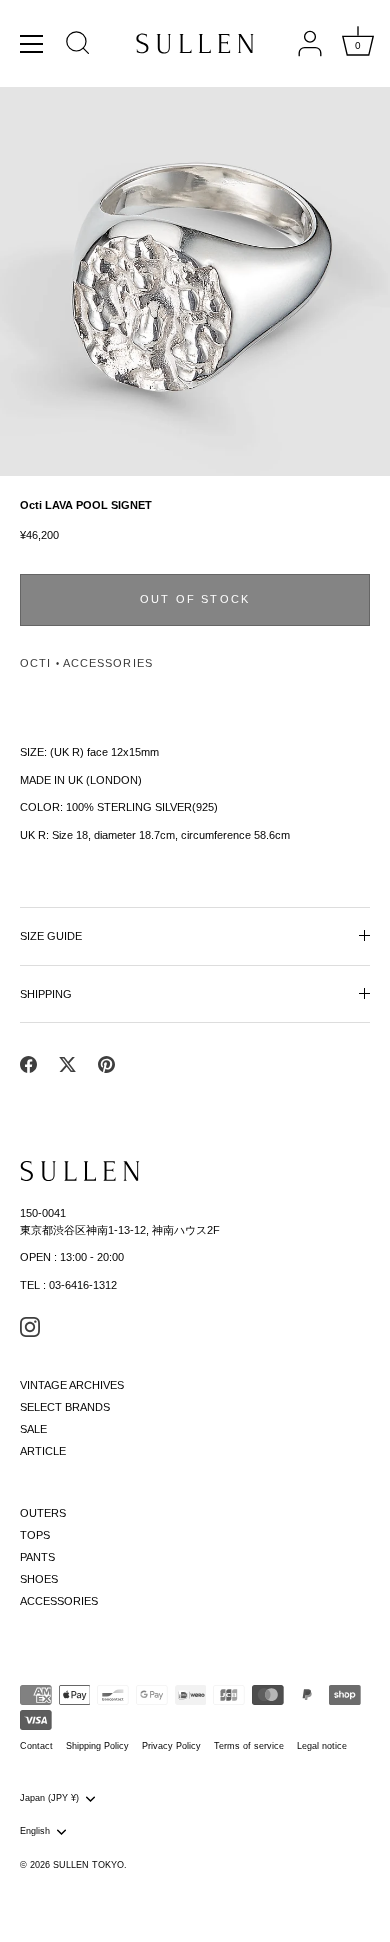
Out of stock (195, 599)
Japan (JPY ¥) (49, 1798)
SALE (33, 1429)
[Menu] (32, 44)
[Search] (78, 46)
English (35, 1831)
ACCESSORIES (108, 663)
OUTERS (43, 1513)
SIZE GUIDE (51, 936)
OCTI (35, 663)
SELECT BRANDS (65, 1407)
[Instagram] (30, 1326)
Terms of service (249, 1746)
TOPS (35, 1535)
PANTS (37, 1557)
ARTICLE (43, 1451)
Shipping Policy (97, 1746)
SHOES (39, 1579)
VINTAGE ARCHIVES (72, 1385)
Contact (36, 1746)
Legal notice (322, 1746)
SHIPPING (46, 994)
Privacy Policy (171, 1746)
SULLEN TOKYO (88, 1865)
